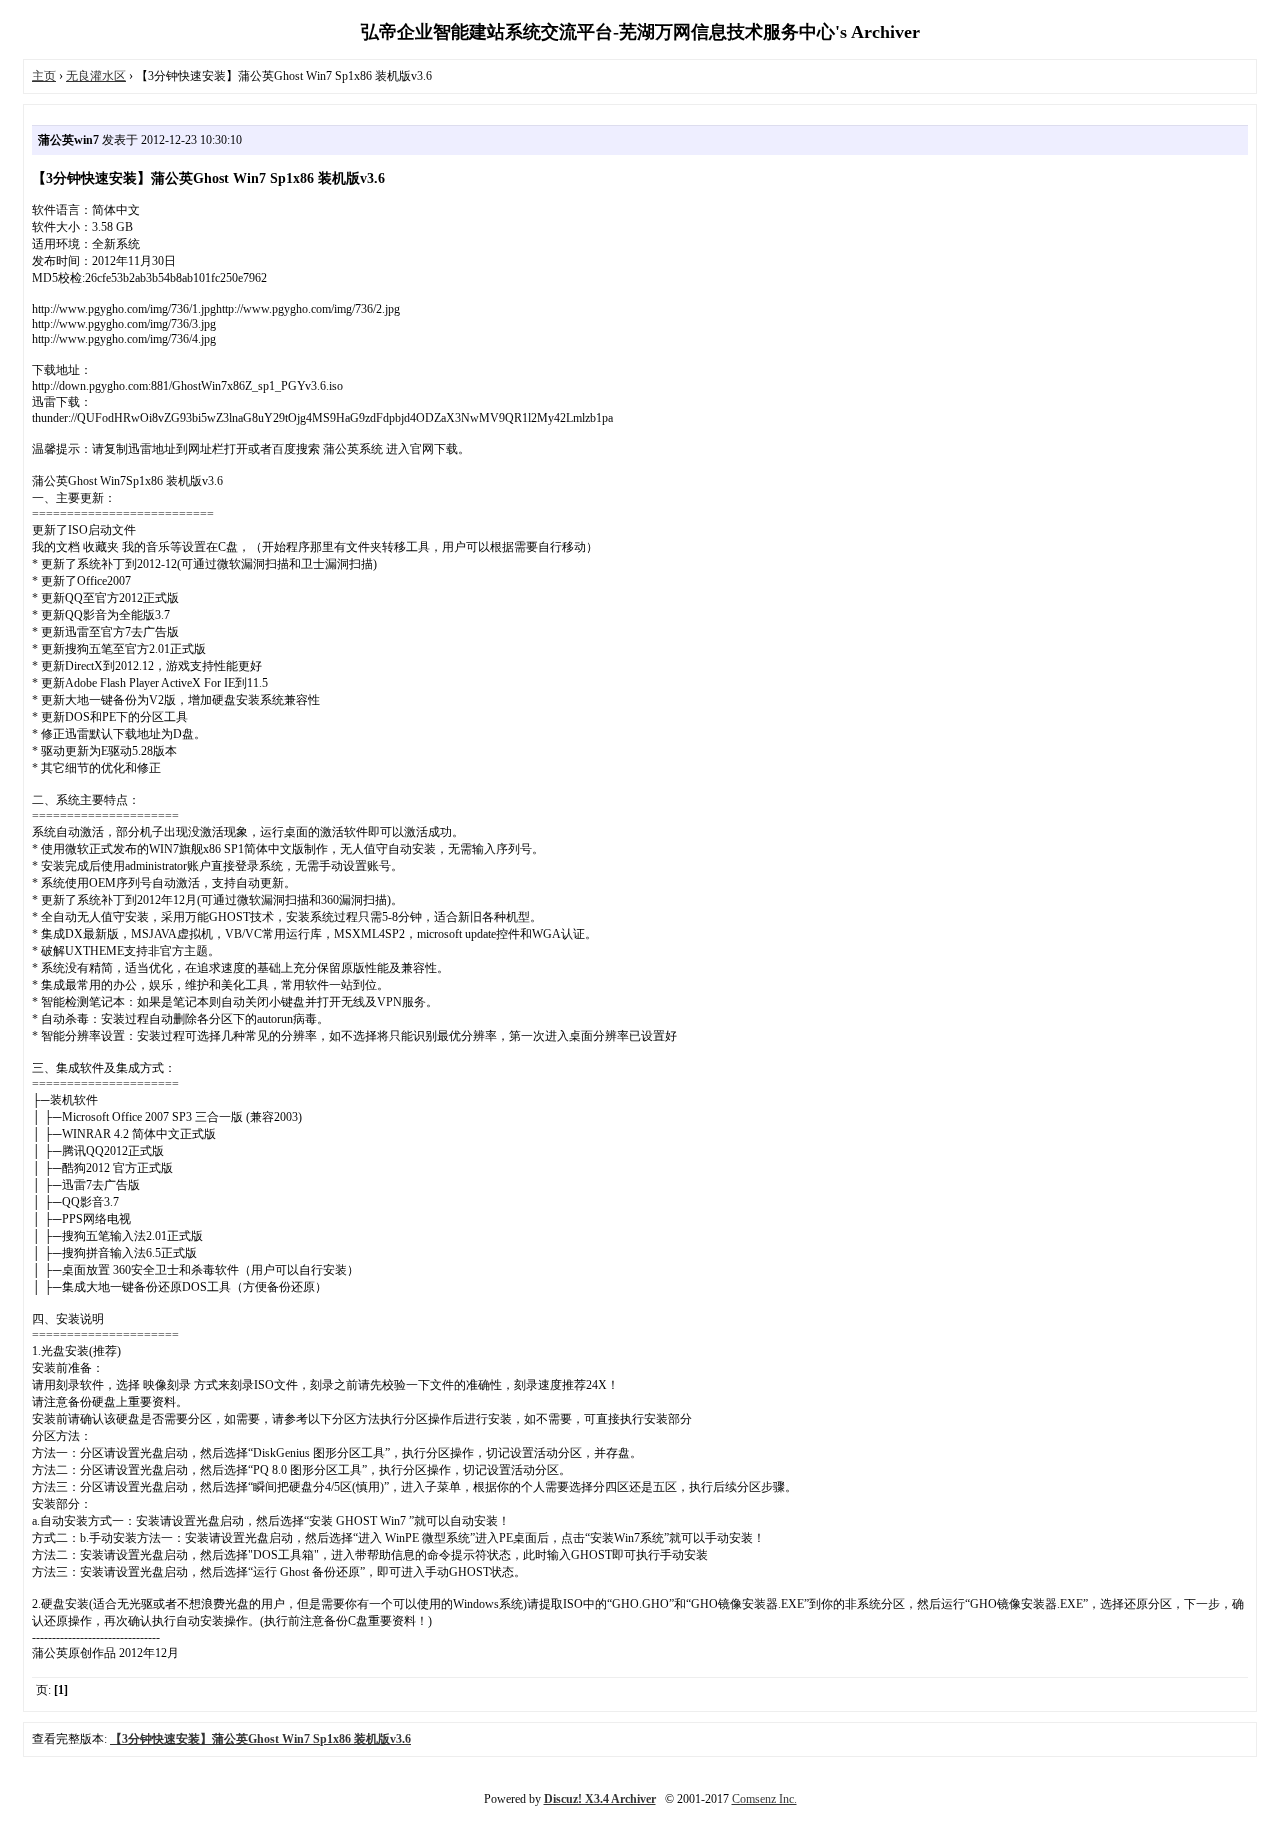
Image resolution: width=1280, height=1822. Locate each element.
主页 (44, 76)
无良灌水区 (96, 76)
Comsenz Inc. (764, 1799)
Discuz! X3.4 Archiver (600, 1799)
